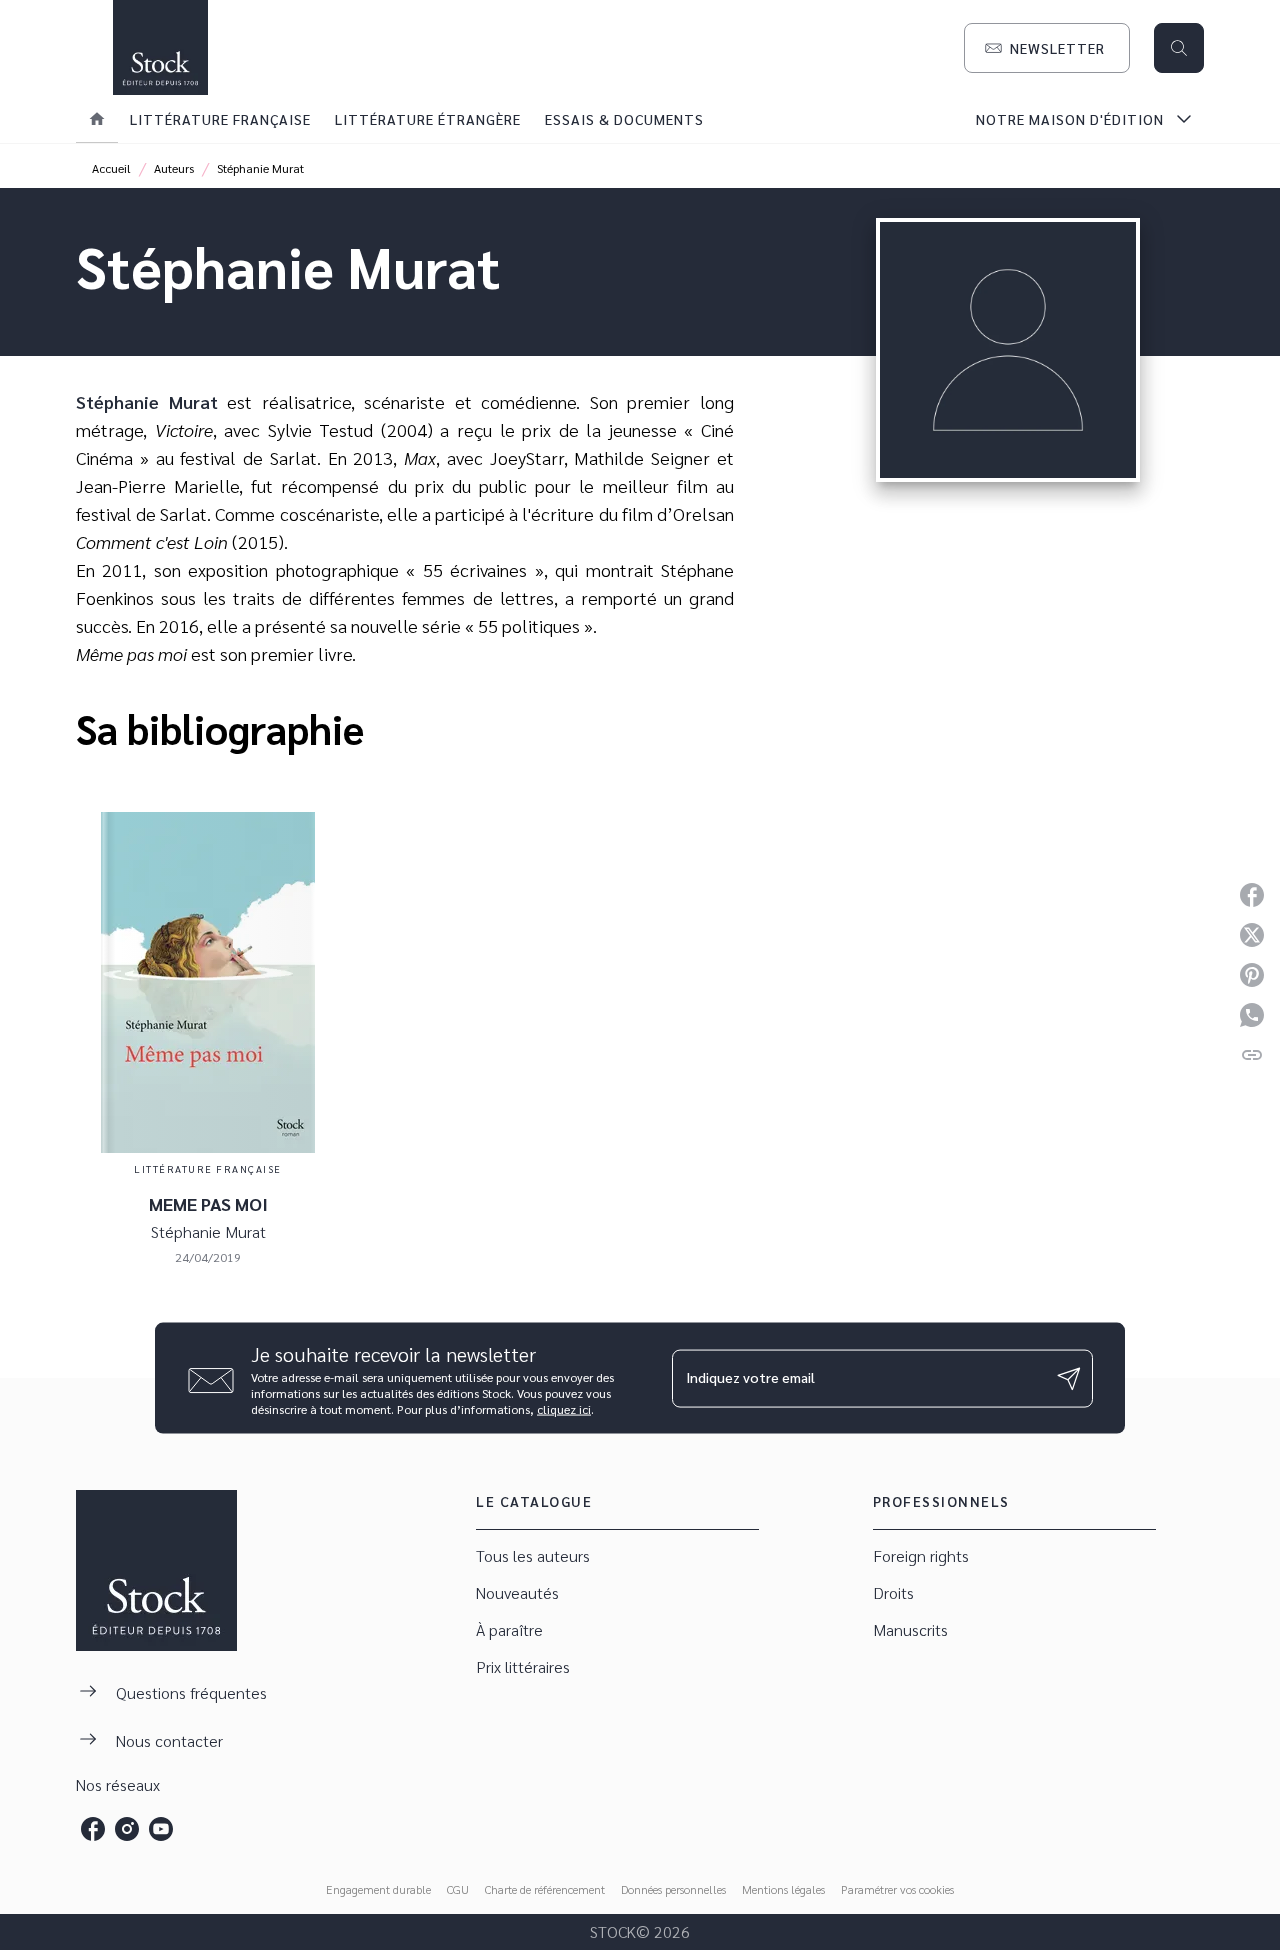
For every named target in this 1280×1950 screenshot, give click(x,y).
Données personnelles (673, 1889)
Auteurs (174, 168)
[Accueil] (160, 47)
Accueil (111, 168)
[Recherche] (1179, 48)
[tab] (97, 119)
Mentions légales (783, 1889)
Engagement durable (378, 1889)
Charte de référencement (545, 1889)
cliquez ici (564, 1409)
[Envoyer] (1069, 1378)
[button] (1047, 48)
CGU (458, 1889)
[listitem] (93, 1829)
